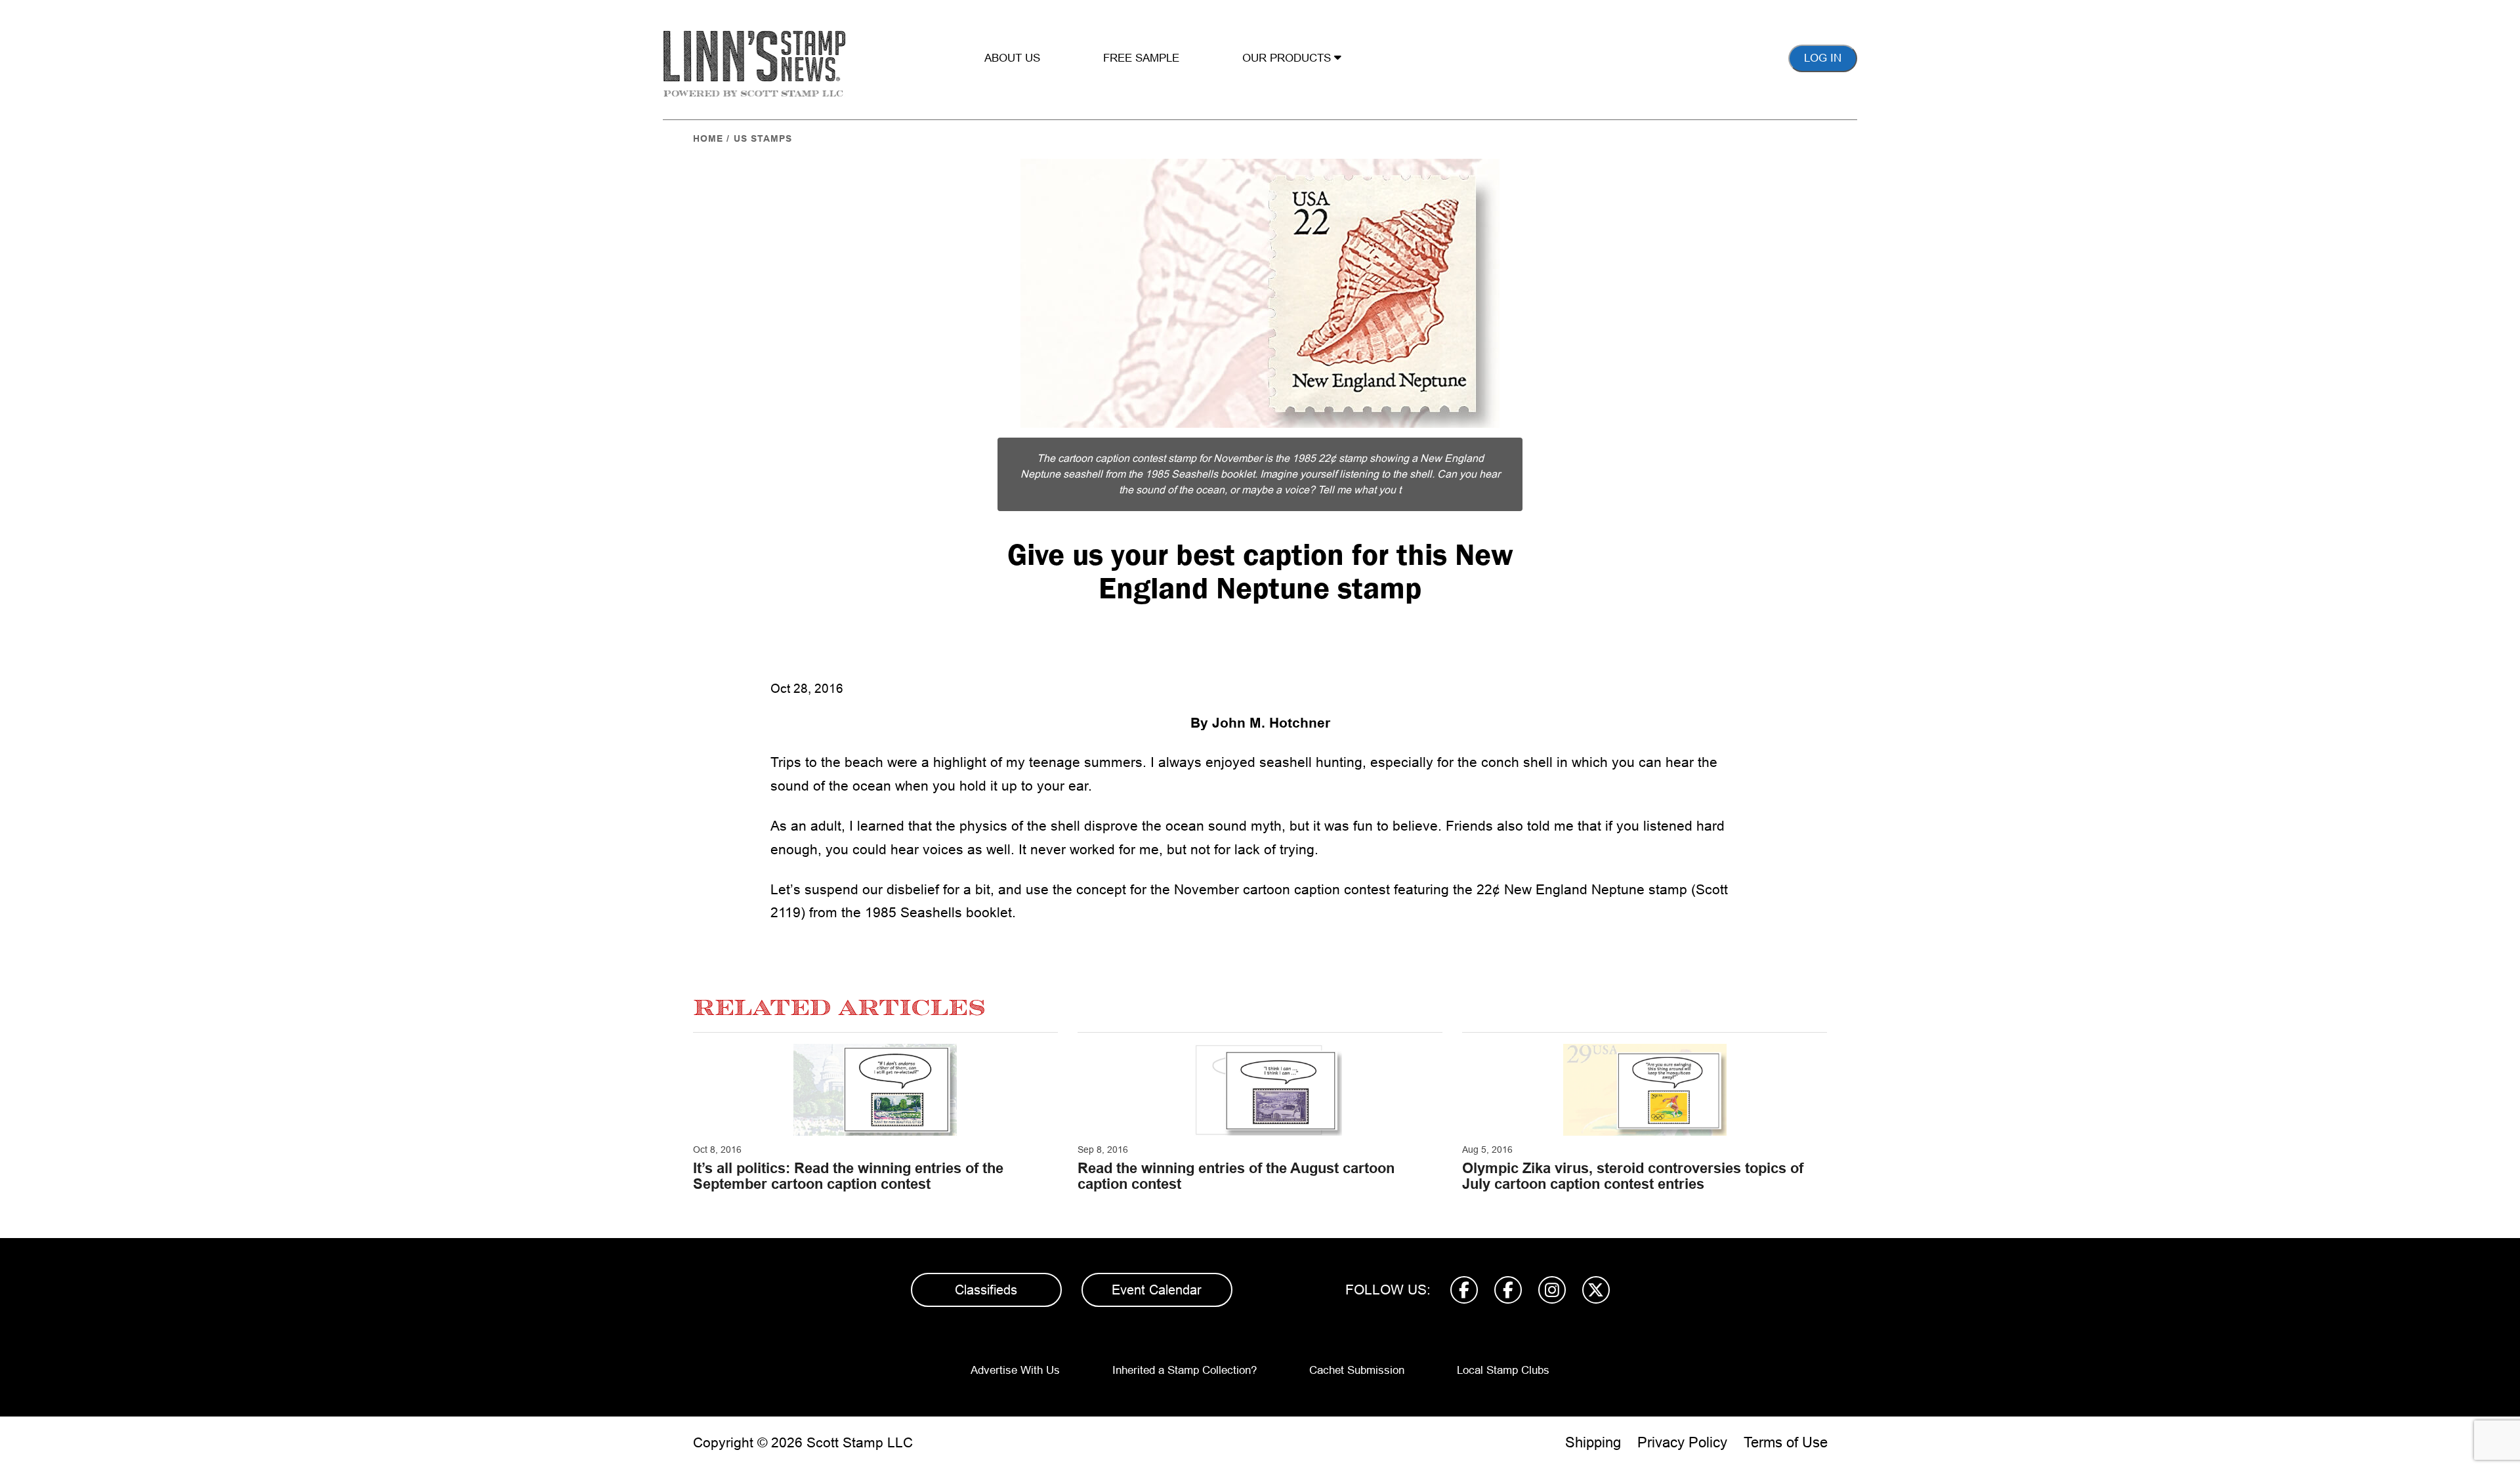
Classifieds (986, 1290)
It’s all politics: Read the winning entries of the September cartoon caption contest (848, 1176)
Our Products (1288, 58)
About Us (1012, 58)
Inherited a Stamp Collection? (1185, 1370)
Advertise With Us (1015, 1370)
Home (708, 138)
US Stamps (763, 138)
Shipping (1593, 1442)
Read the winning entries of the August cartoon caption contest (1236, 1176)
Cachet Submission (1357, 1370)
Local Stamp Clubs (1503, 1370)
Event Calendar (1157, 1290)
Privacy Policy (1682, 1442)
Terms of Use (1786, 1442)
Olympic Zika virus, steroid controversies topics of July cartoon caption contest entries (1633, 1176)
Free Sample (1141, 58)
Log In (1823, 58)
